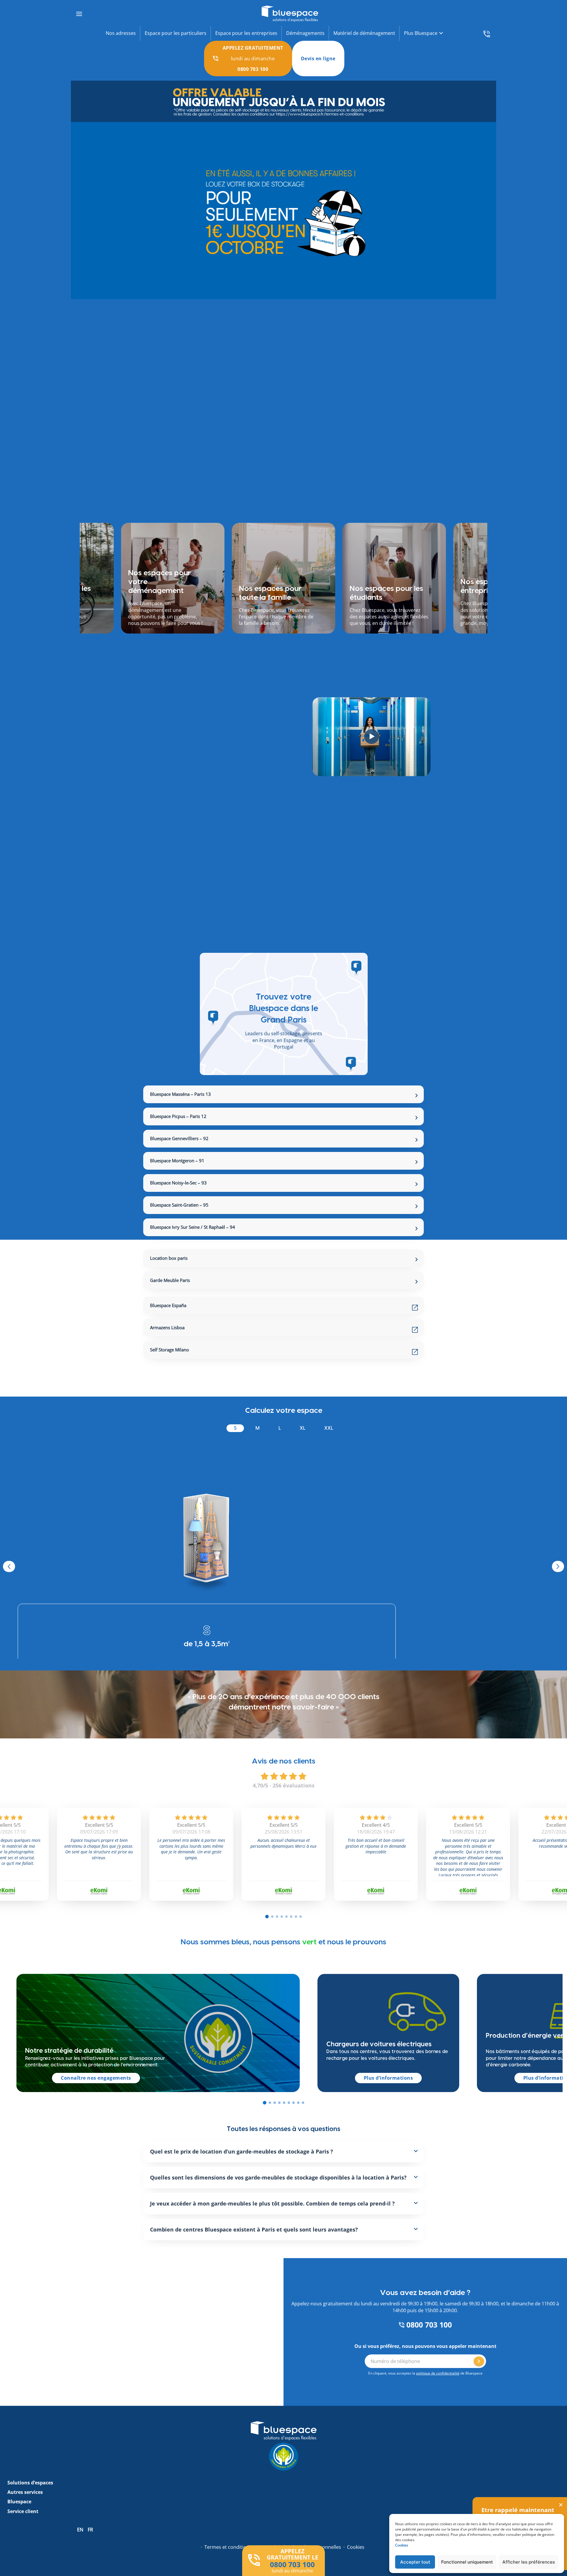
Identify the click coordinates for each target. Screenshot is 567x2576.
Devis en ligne (318, 58)
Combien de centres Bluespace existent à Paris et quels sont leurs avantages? (254, 2270)
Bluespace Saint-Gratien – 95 (179, 1205)
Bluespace (19, 2542)
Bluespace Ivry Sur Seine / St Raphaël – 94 (193, 1227)
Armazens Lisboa (167, 1327)
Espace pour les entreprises (246, 33)
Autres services (25, 2533)
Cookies (402, 2545)
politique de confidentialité (438, 2414)
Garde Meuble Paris (170, 1280)
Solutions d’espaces (30, 2523)
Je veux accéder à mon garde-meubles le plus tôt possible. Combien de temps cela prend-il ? (272, 2244)
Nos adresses (121, 33)
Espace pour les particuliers (176, 33)
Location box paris (169, 1258)
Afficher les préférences (529, 2562)
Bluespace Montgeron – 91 (177, 1161)
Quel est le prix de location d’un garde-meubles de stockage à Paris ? (242, 2192)
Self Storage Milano (170, 1350)
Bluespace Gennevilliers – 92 (179, 1138)
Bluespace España (168, 1305)
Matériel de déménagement (364, 33)
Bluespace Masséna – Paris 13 (180, 1094)
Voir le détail (207, 1683)
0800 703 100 (428, 2365)
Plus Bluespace (421, 33)
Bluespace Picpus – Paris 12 (178, 1116)
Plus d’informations (388, 2119)
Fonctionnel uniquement (467, 2562)
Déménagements (305, 33)
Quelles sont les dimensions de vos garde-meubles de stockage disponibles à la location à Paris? (278, 2218)
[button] (265, 2143)
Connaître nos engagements (96, 2119)
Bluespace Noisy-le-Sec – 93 (178, 1183)
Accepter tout (415, 2562)
